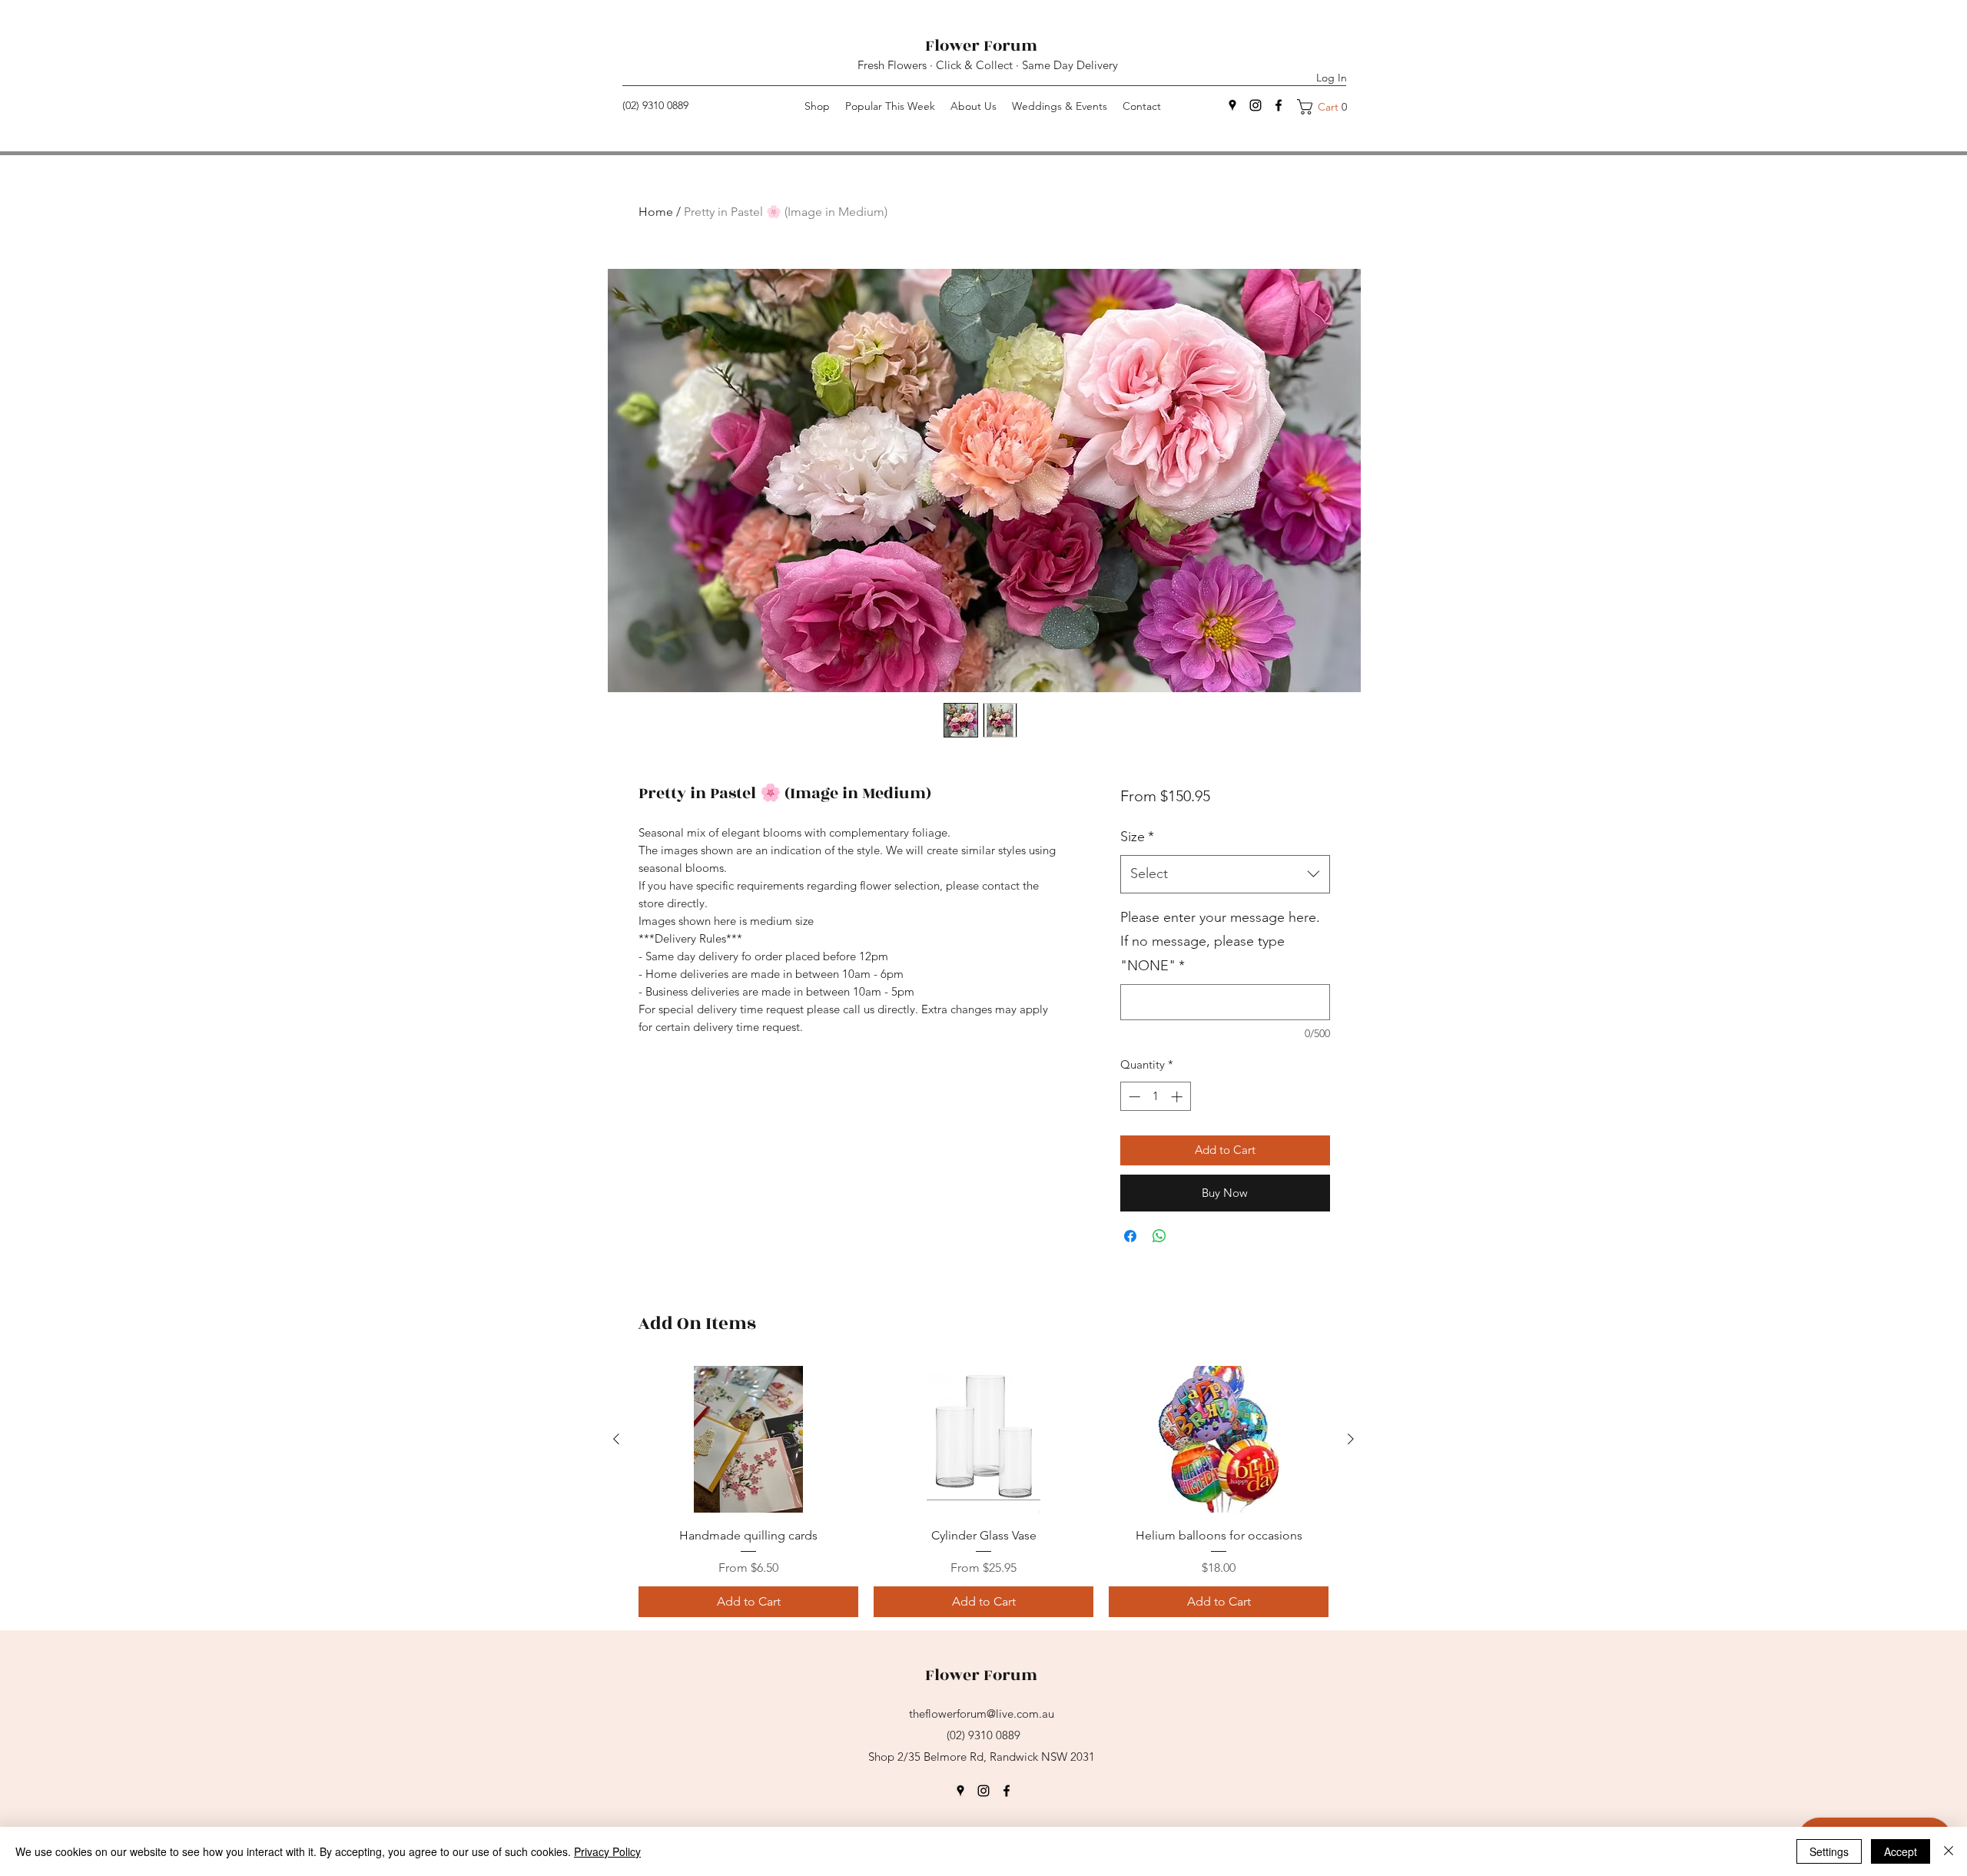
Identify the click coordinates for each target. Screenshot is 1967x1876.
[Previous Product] (616, 1439)
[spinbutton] (1155, 1097)
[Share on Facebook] (1130, 1236)
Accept (1901, 1851)
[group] (983, 1492)
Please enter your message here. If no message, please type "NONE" (1220, 941)
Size (1137, 837)
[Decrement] (1133, 1097)
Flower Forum (983, 46)
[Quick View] (748, 1439)
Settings (1829, 1851)
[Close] (1949, 1851)
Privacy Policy (607, 1851)
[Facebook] (1279, 105)
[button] (1327, 107)
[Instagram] (1255, 105)
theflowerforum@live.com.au (982, 1714)
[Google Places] (960, 1791)
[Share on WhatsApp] (1159, 1236)
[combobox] (1225, 874)
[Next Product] (1351, 1439)
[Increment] (1178, 1097)
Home (656, 212)
